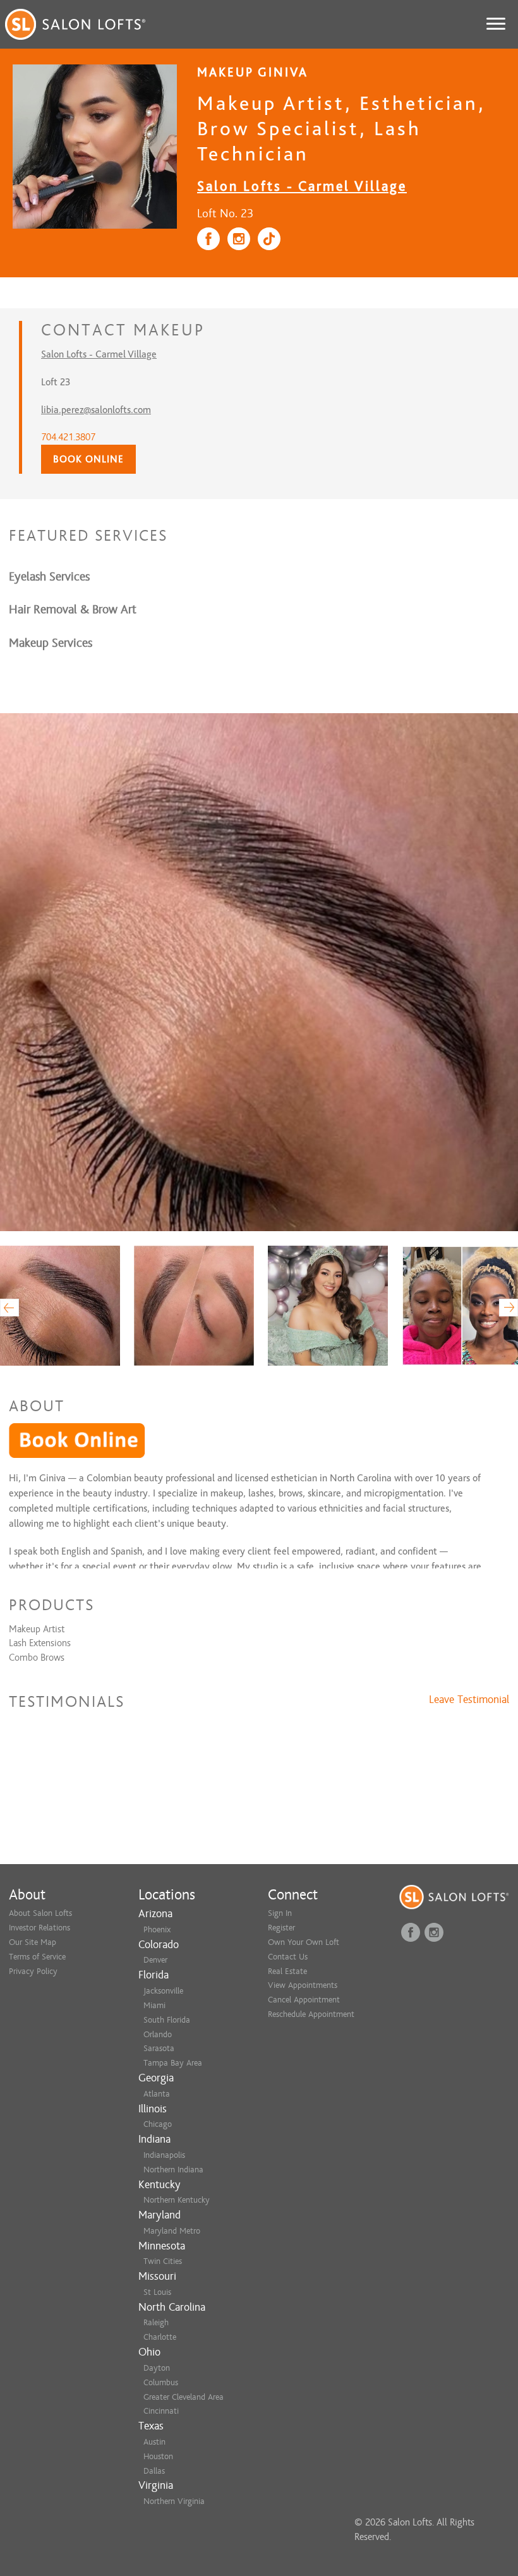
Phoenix (157, 1929)
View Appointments (303, 1985)
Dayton (157, 2368)
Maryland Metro (172, 2231)
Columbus (161, 2382)
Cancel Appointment (304, 2000)
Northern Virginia (174, 2501)
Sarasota (159, 2048)
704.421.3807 (68, 437)
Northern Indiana (173, 2170)
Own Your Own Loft (304, 1942)
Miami (154, 2005)
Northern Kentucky (177, 2200)
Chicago (158, 2124)
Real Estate (287, 1971)
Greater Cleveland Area (184, 2397)
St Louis (157, 2292)
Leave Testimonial (469, 1700)
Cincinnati (161, 2411)
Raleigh (156, 2322)
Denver (155, 1960)
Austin (154, 2442)
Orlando (158, 2034)
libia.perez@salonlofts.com (96, 410)
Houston (158, 2456)
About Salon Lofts (40, 1913)
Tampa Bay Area (173, 2063)
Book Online (88, 459)
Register (281, 1928)
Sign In (280, 1913)
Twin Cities (163, 2261)
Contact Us (288, 1957)
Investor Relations (39, 1928)
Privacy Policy (33, 1971)
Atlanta (157, 2094)
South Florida (167, 2020)
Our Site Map (33, 1942)
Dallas (154, 2471)
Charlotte (160, 2337)
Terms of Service (37, 1957)
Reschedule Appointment (311, 2014)
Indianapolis (164, 2155)
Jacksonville (163, 1991)
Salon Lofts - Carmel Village (302, 186)
